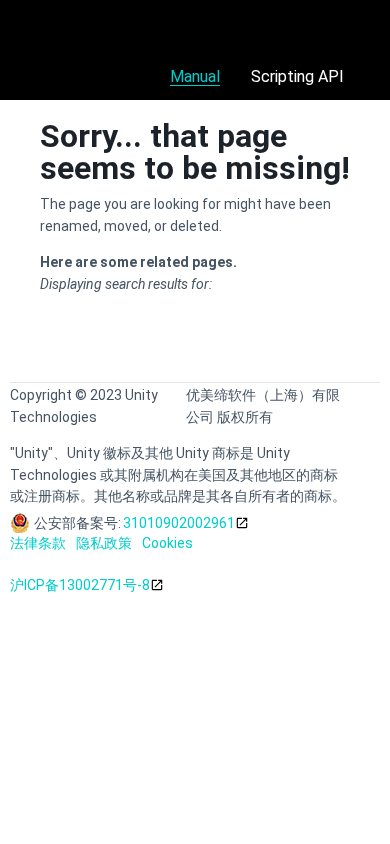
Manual (195, 76)
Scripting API (297, 76)
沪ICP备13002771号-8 (80, 585)
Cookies (167, 543)
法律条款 (38, 543)
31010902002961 (179, 523)
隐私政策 (104, 543)
